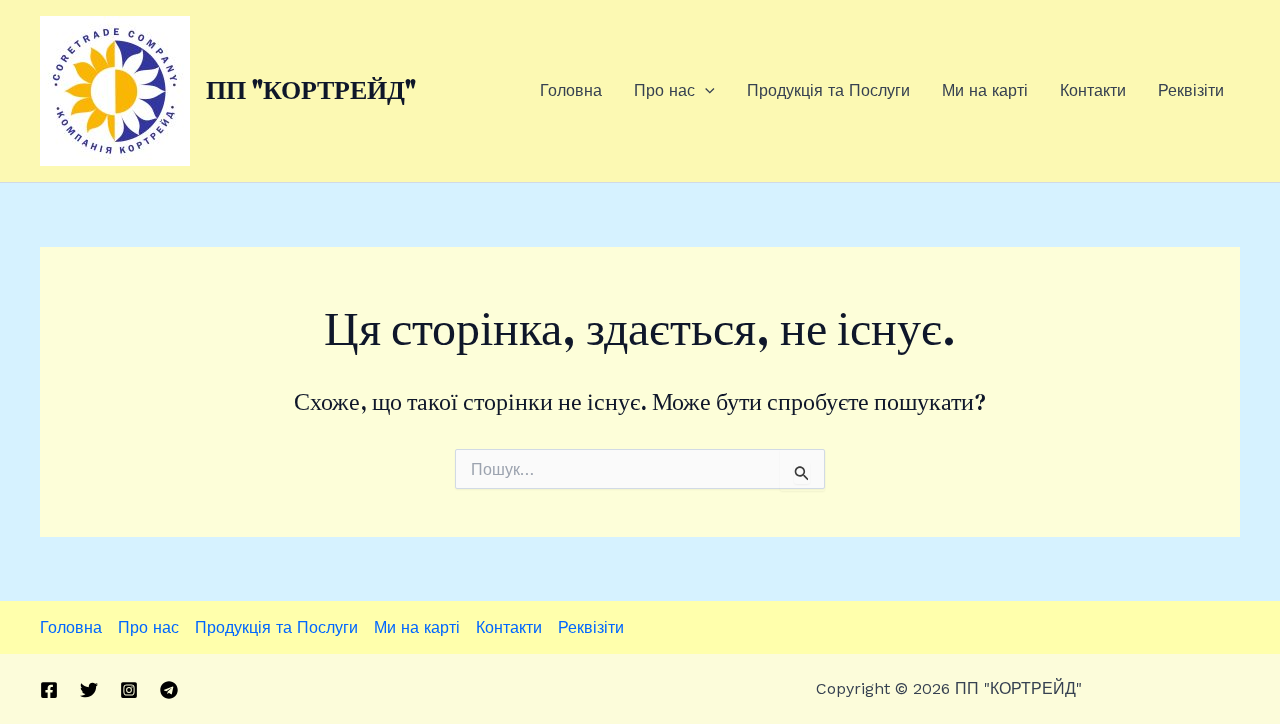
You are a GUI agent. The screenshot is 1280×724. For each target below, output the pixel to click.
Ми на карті (985, 90)
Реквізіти (1191, 90)
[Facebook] (49, 690)
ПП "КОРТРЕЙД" (311, 90)
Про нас (664, 90)
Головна (571, 90)
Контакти (1093, 90)
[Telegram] (169, 690)
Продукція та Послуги (828, 90)
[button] (705, 91)
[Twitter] (89, 690)
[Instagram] (129, 690)
